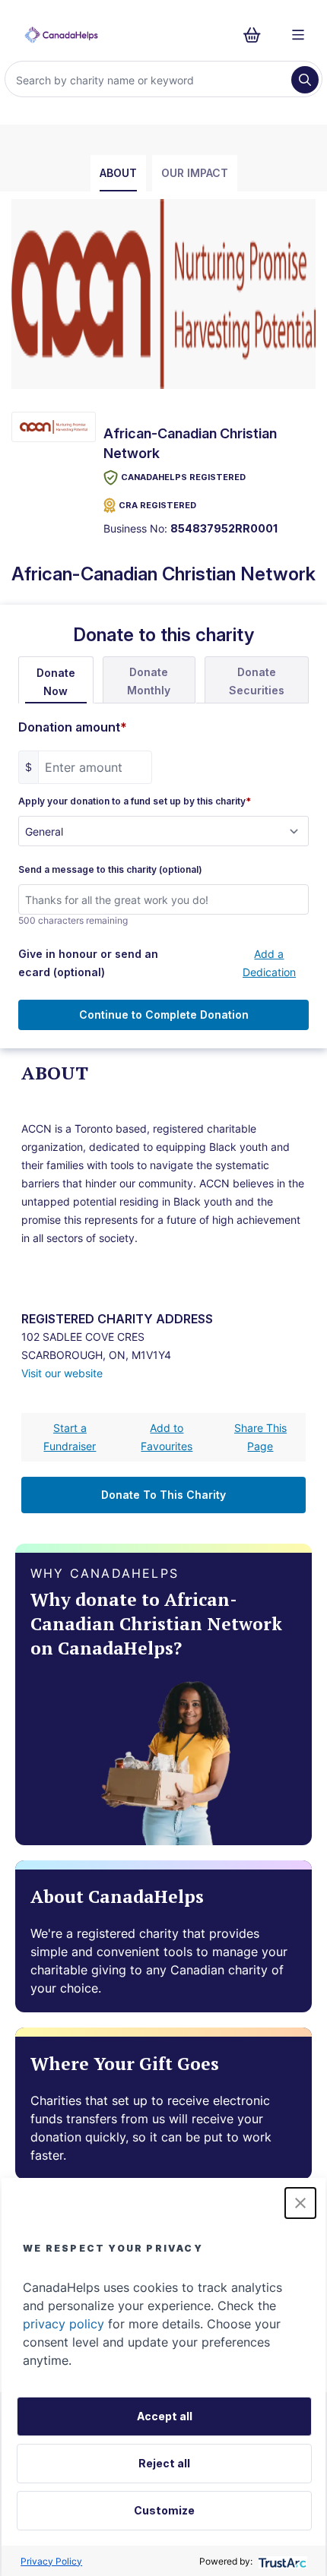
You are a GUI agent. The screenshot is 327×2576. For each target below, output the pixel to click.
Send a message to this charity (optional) (110, 870)
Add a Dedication (269, 963)
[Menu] (298, 35)
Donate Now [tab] (56, 682)
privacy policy (63, 2324)
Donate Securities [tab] (257, 681)
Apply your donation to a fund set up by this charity (135, 801)
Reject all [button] (164, 2463)
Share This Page (260, 1437)
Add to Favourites (167, 1437)
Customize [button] (164, 2510)
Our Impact (195, 173)
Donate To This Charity (163, 1495)
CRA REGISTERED (157, 505)
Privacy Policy (51, 2561)
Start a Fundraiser (70, 1437)
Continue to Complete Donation (164, 1015)
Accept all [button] (165, 2416)
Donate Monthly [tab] (149, 681)
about (118, 173)
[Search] (305, 80)
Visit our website (62, 1373)
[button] (300, 2203)
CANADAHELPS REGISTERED (183, 477)
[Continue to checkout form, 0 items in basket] (257, 35)
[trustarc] (281, 2561)
